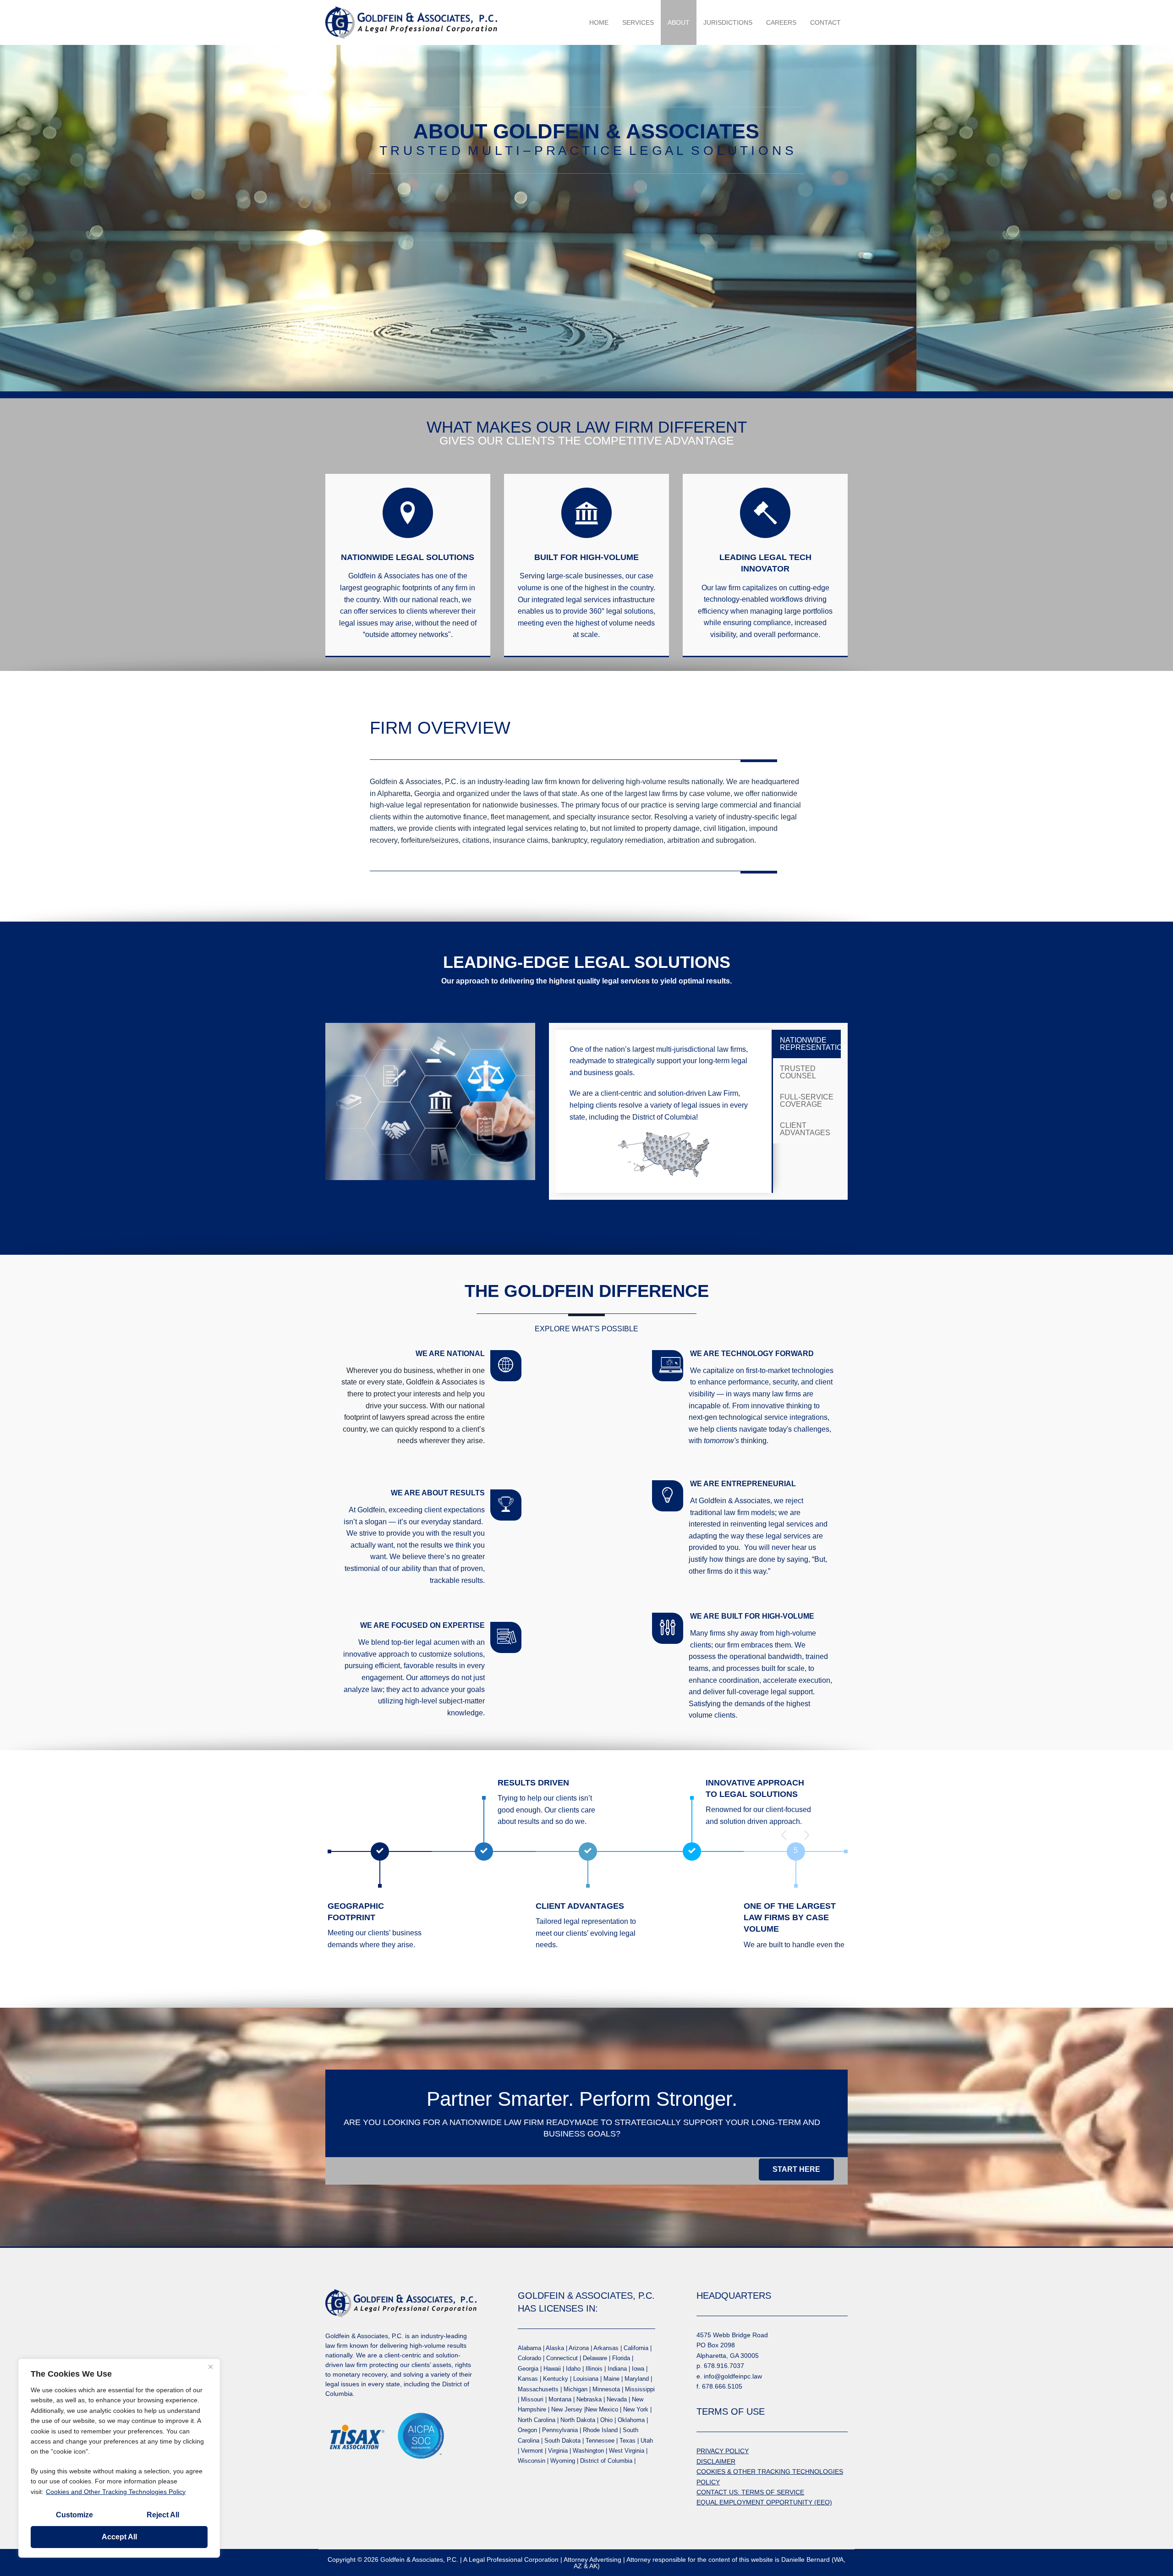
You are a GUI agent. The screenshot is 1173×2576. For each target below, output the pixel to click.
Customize (74, 2515)
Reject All (163, 2515)
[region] (119, 2458)
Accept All (119, 2537)
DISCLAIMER (716, 2461)
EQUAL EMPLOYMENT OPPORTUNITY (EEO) (764, 2502)
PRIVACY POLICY (723, 2451)
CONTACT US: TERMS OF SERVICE (750, 2492)
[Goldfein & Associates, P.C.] (411, 22)
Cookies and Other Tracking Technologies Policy (116, 2492)
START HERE (796, 2169)
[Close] (210, 2367)
